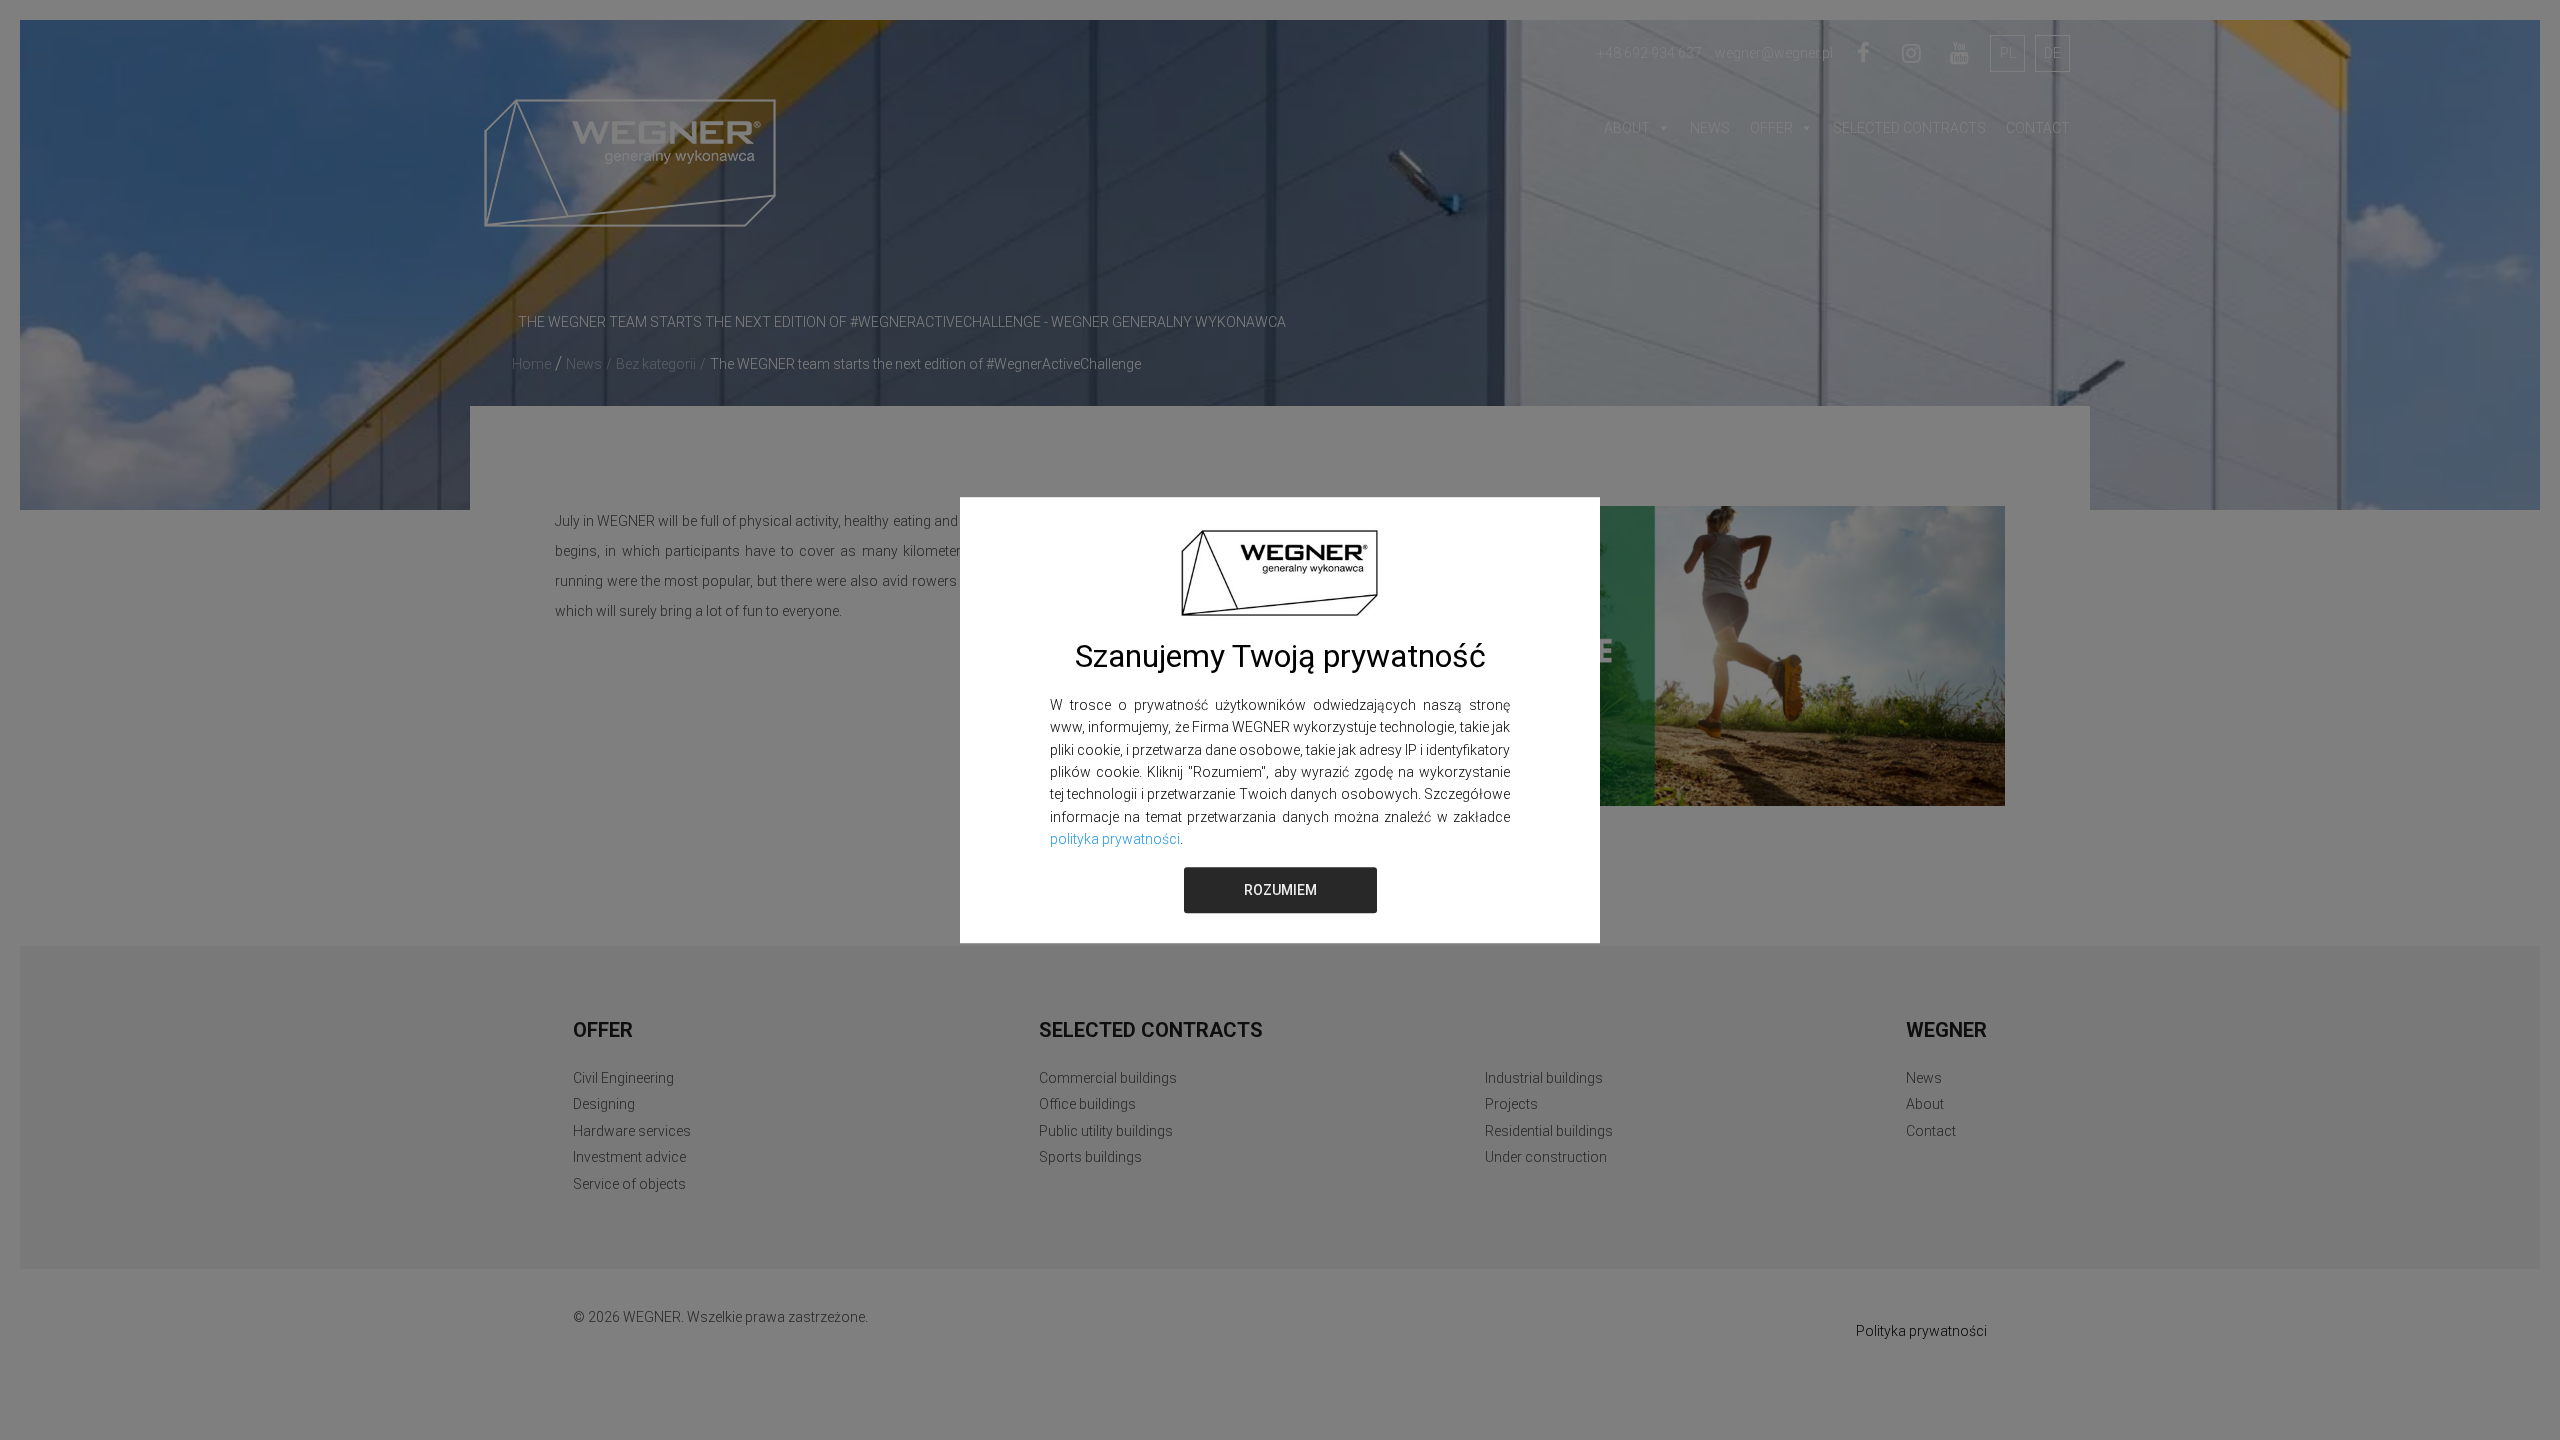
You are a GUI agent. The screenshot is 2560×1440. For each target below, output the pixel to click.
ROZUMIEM (1280, 890)
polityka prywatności (1115, 839)
